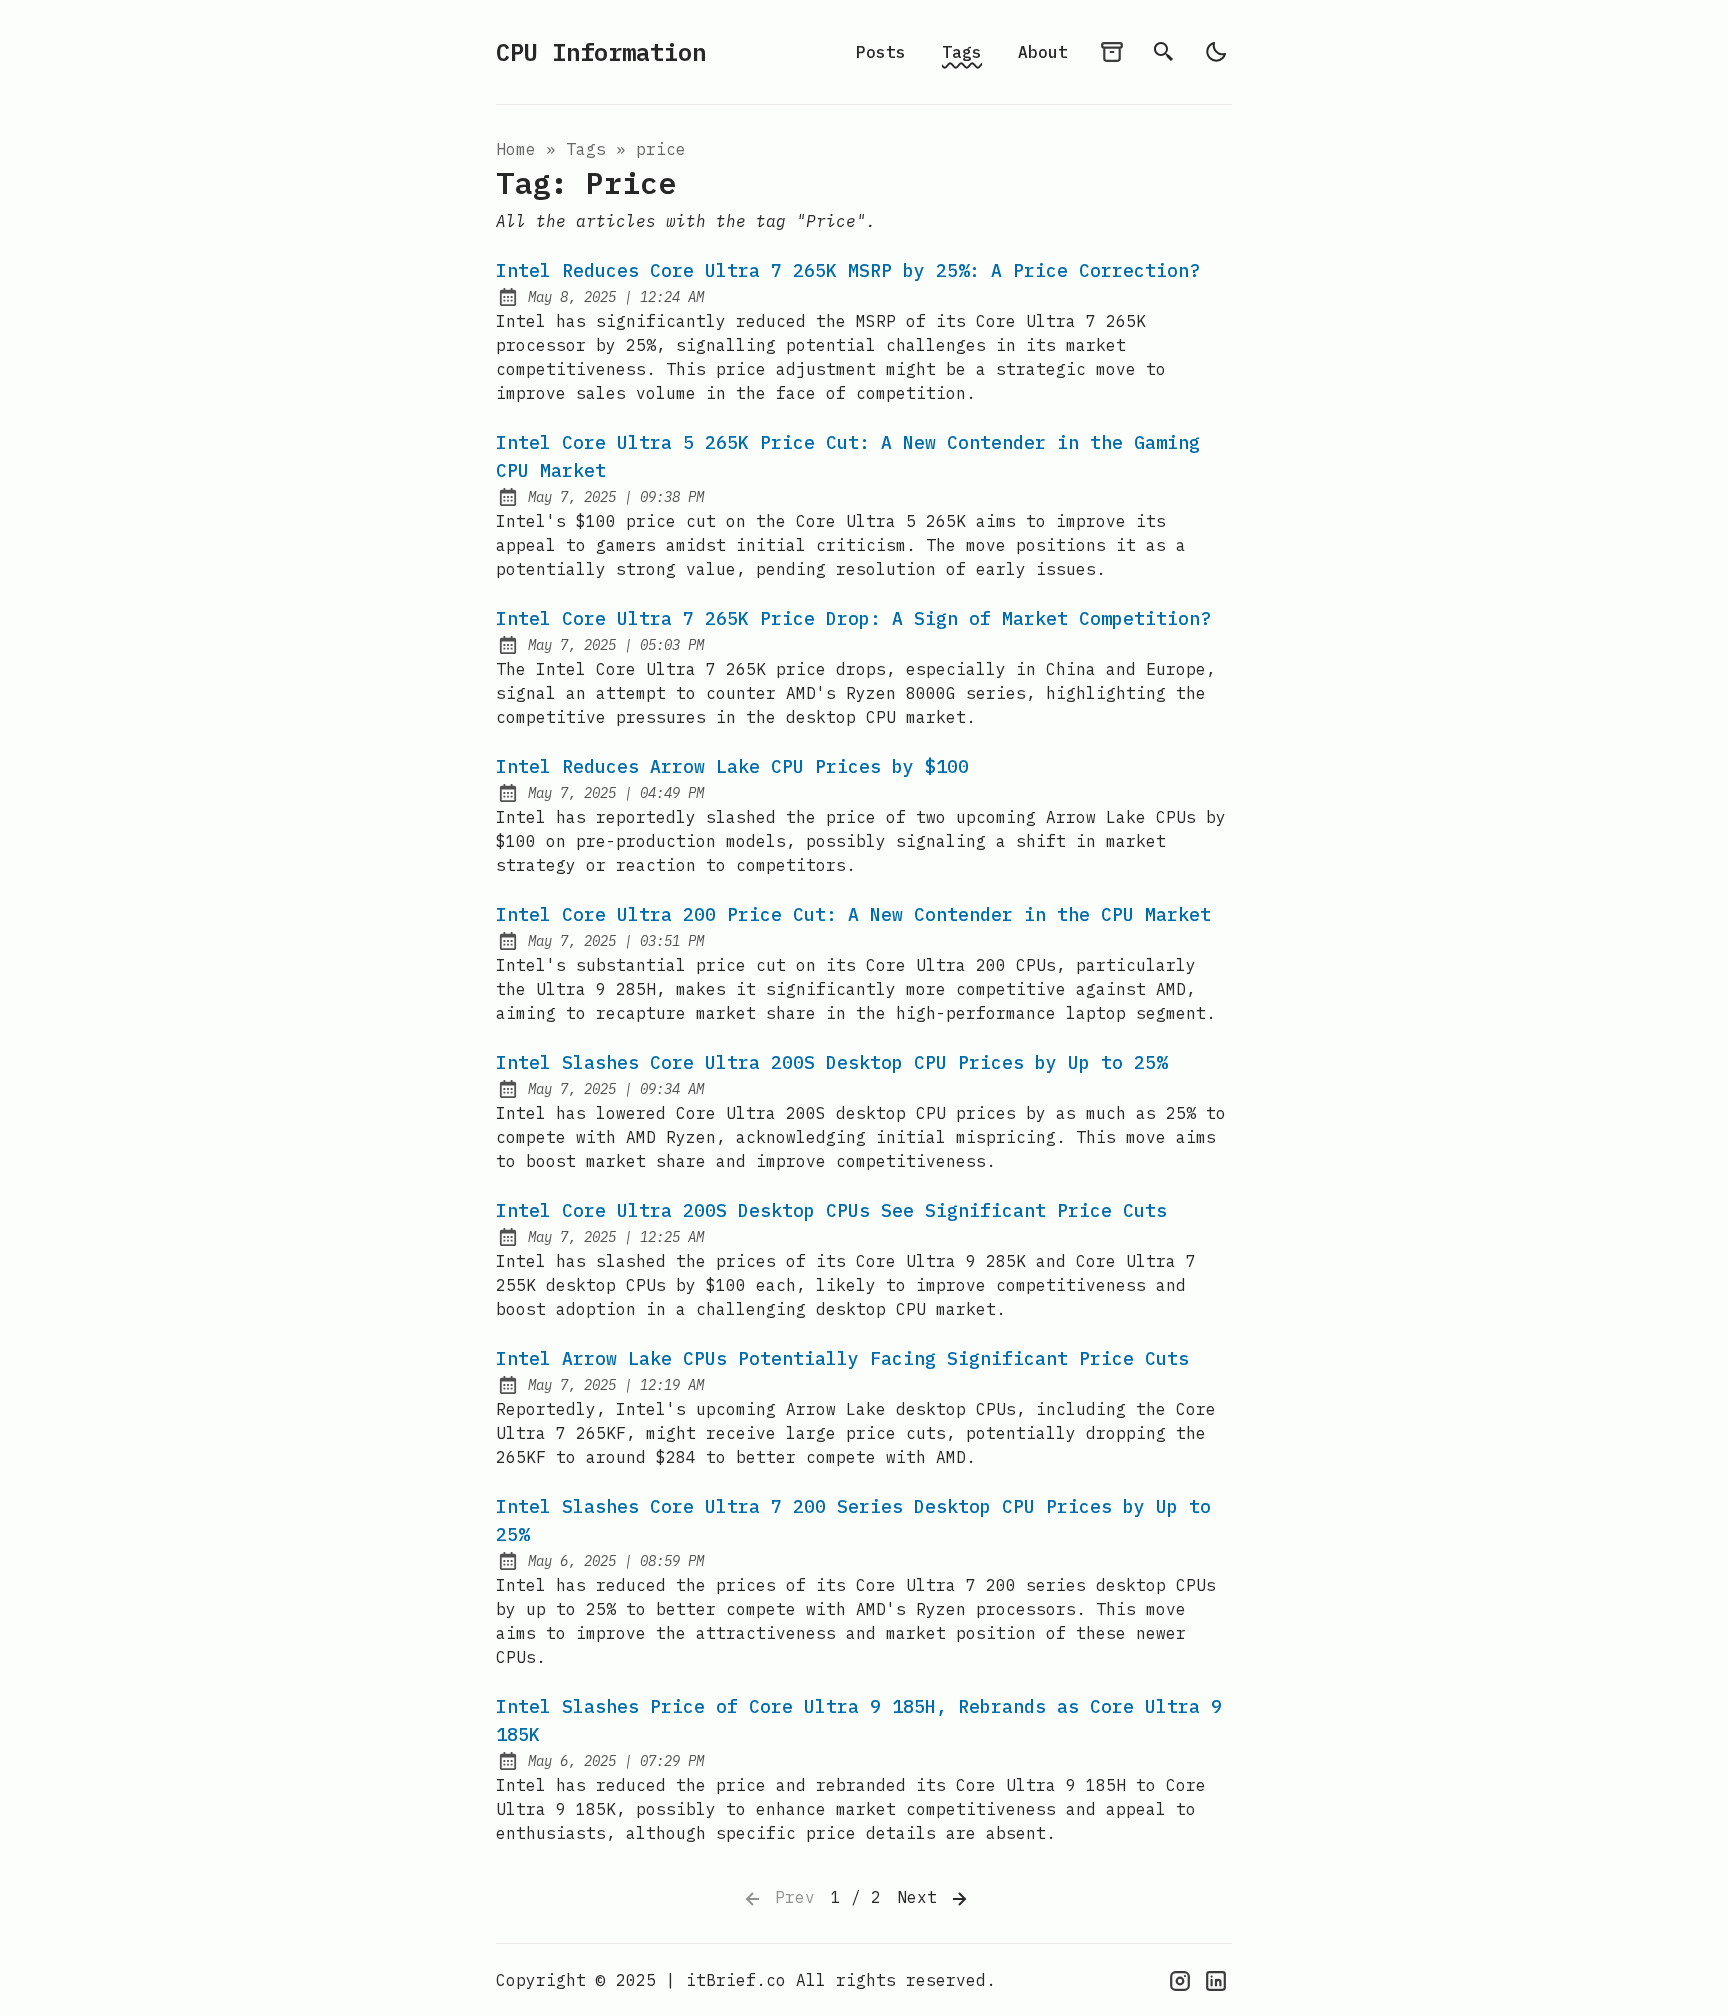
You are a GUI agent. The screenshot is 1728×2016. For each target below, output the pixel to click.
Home (516, 149)
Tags (962, 52)
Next (922, 1897)
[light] (1216, 52)
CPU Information (601, 52)
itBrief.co (736, 1980)
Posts (881, 52)
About (1043, 52)
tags (586, 149)
